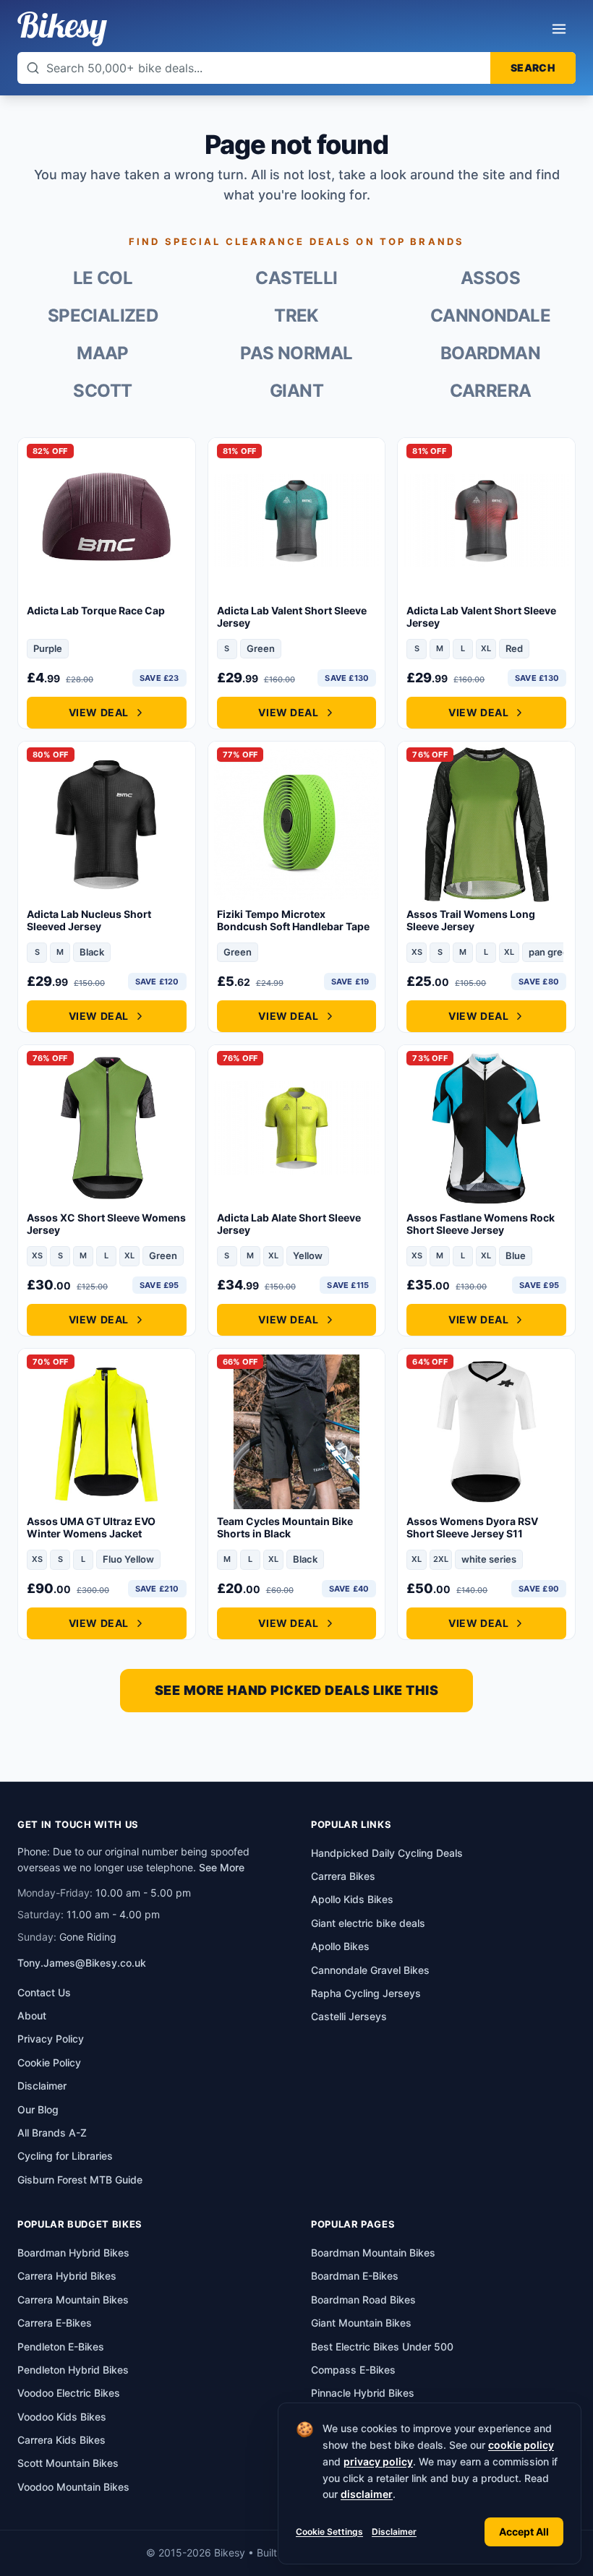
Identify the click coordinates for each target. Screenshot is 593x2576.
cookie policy (521, 2445)
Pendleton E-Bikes (61, 2347)
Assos (490, 278)
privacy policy (378, 2461)
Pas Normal (296, 353)
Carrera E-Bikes (55, 2323)
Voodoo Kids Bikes (62, 2417)
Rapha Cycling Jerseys (366, 1993)
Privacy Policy (51, 2039)
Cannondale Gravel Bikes (370, 1970)
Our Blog (38, 2109)
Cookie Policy (49, 2062)
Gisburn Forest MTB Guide (80, 2180)
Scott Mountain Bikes (68, 2463)
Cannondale (490, 315)
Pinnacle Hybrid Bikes (363, 2393)
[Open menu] (559, 29)
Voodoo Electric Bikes (69, 2393)
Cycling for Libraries (65, 2156)
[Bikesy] (62, 29)
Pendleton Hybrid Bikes (73, 2370)
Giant (296, 391)
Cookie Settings (329, 2532)
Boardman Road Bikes (363, 2300)
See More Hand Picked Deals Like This (296, 1690)
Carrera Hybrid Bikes (67, 2276)
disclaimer (367, 2494)
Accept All (524, 2532)
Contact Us (44, 1992)
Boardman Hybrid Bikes (73, 2253)
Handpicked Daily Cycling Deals (387, 1853)
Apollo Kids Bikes (352, 1899)
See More (222, 1867)
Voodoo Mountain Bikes (73, 2487)
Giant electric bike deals (368, 1923)
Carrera (491, 391)
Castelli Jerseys (349, 2016)
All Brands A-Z (52, 2133)
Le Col (103, 278)
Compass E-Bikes (353, 2370)
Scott (102, 391)
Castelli (296, 278)
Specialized (103, 315)
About (32, 2015)
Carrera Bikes (343, 1876)
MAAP (103, 353)
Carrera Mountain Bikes (73, 2300)
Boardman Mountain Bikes (373, 2253)
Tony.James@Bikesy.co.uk (82, 1963)
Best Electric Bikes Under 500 (382, 2347)
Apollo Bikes (340, 1946)
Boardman (490, 353)
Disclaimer (394, 2532)
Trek (296, 315)
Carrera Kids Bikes (61, 2440)
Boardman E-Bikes (355, 2276)
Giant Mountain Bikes (361, 2323)
